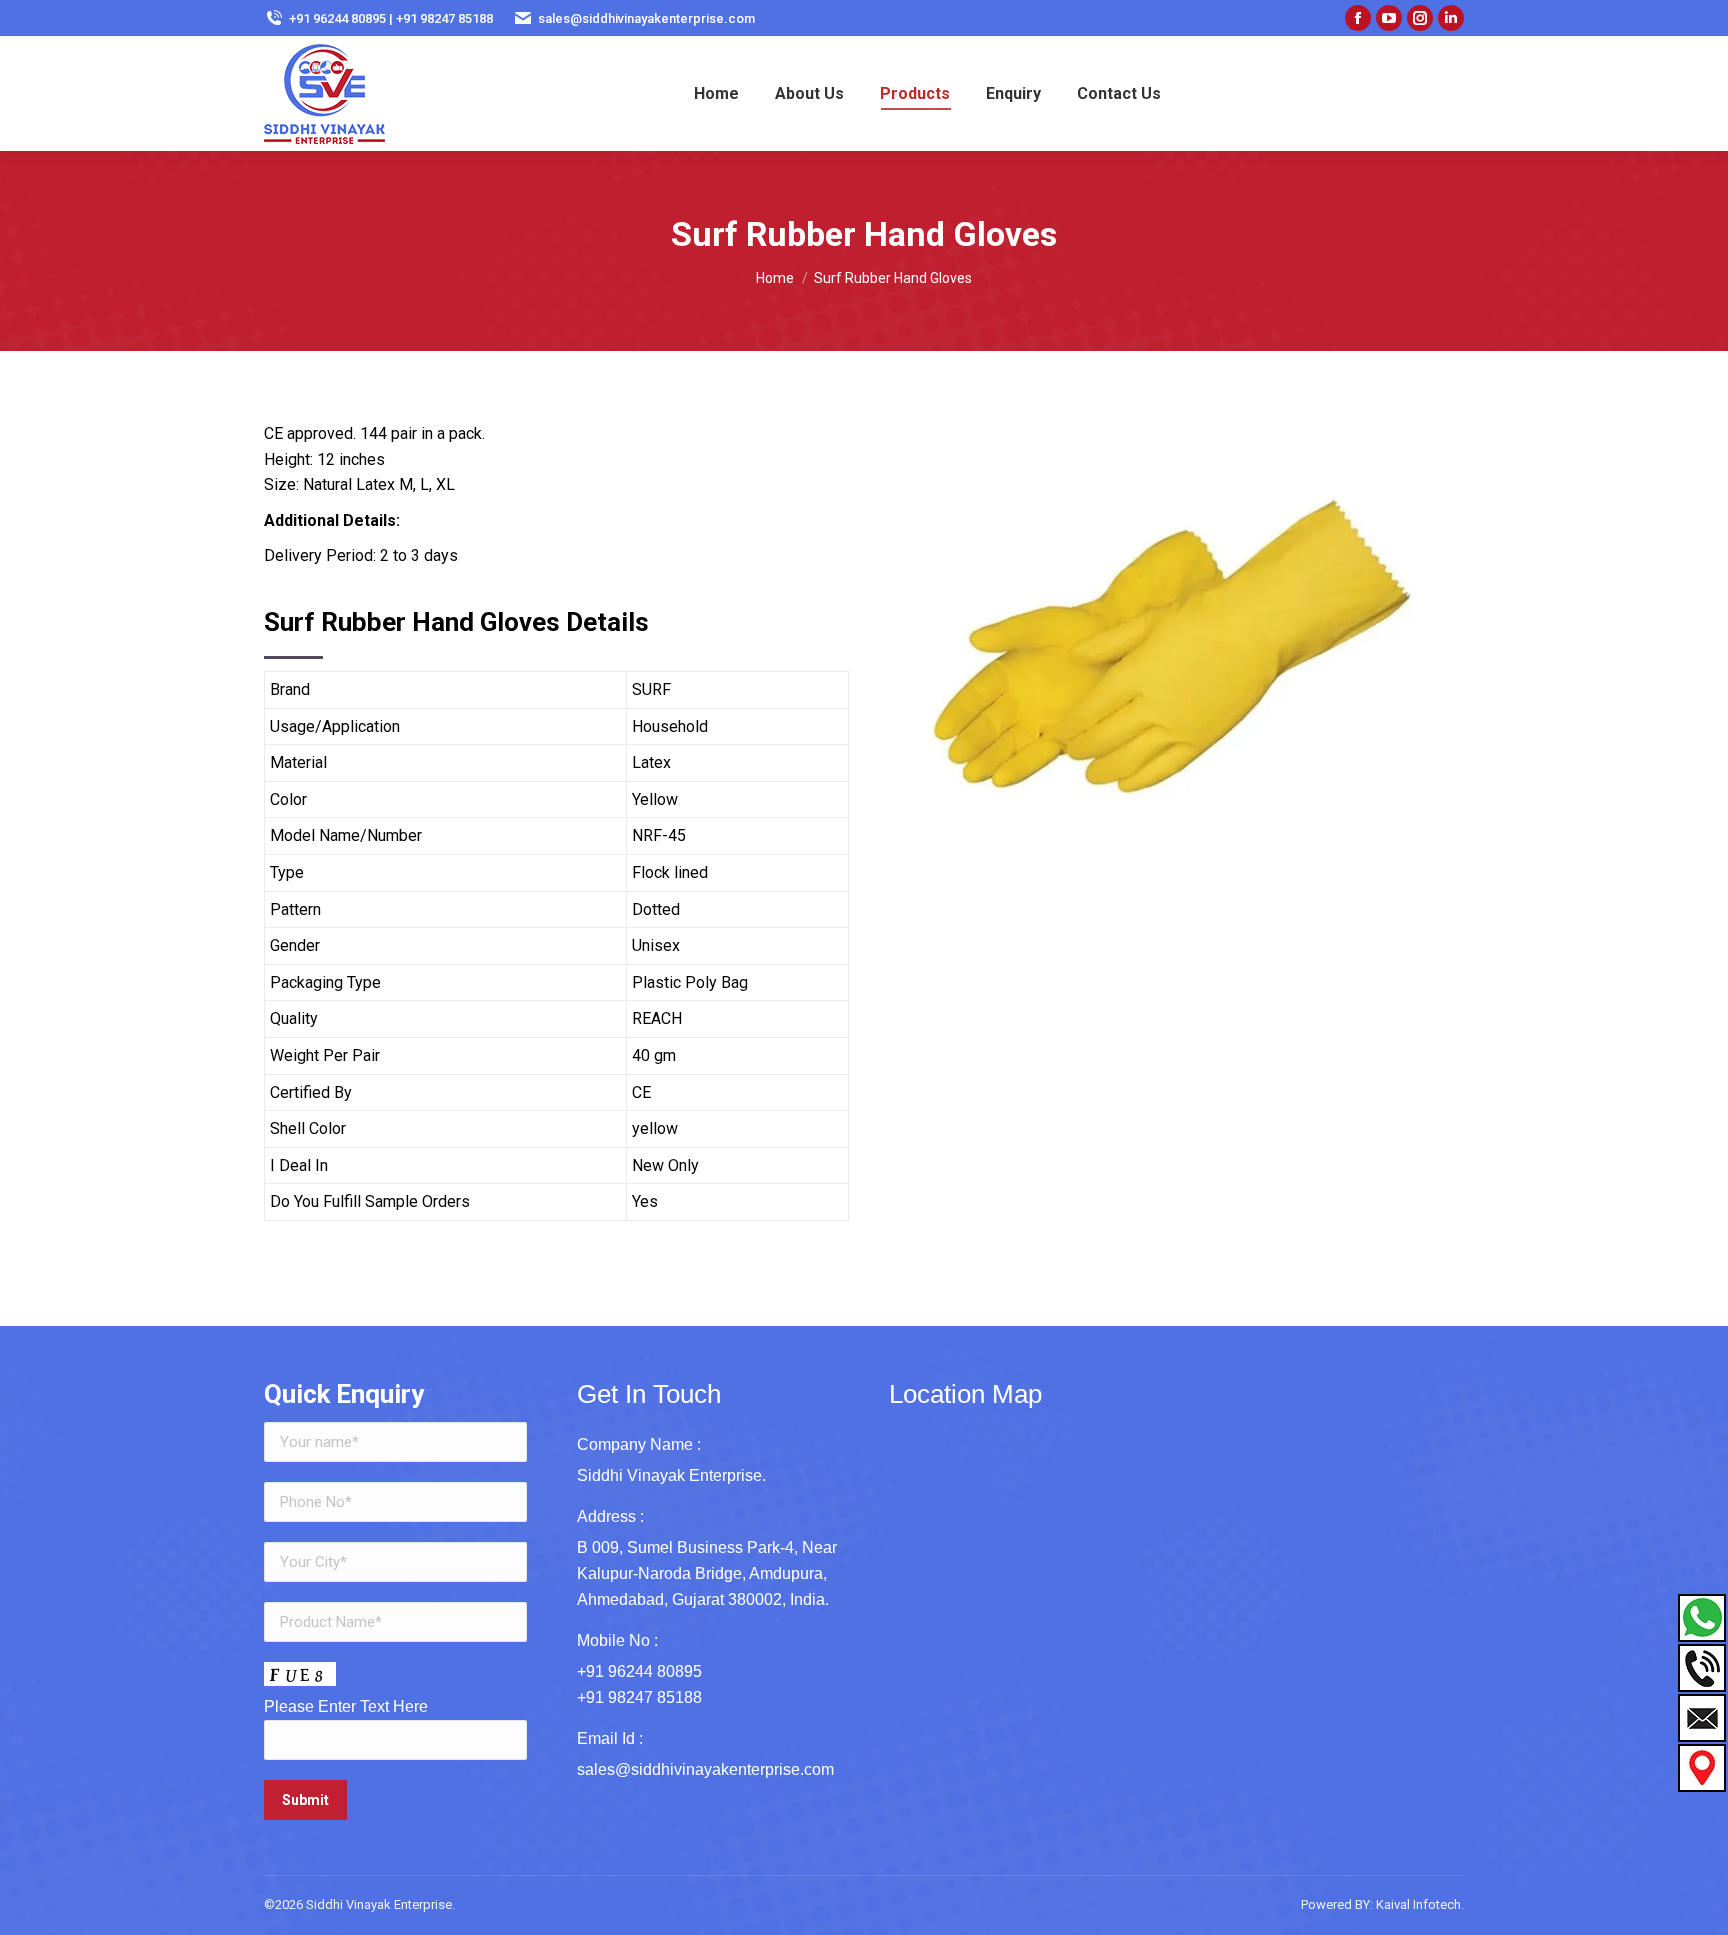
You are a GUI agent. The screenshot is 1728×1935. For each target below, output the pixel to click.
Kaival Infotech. (1420, 1904)
